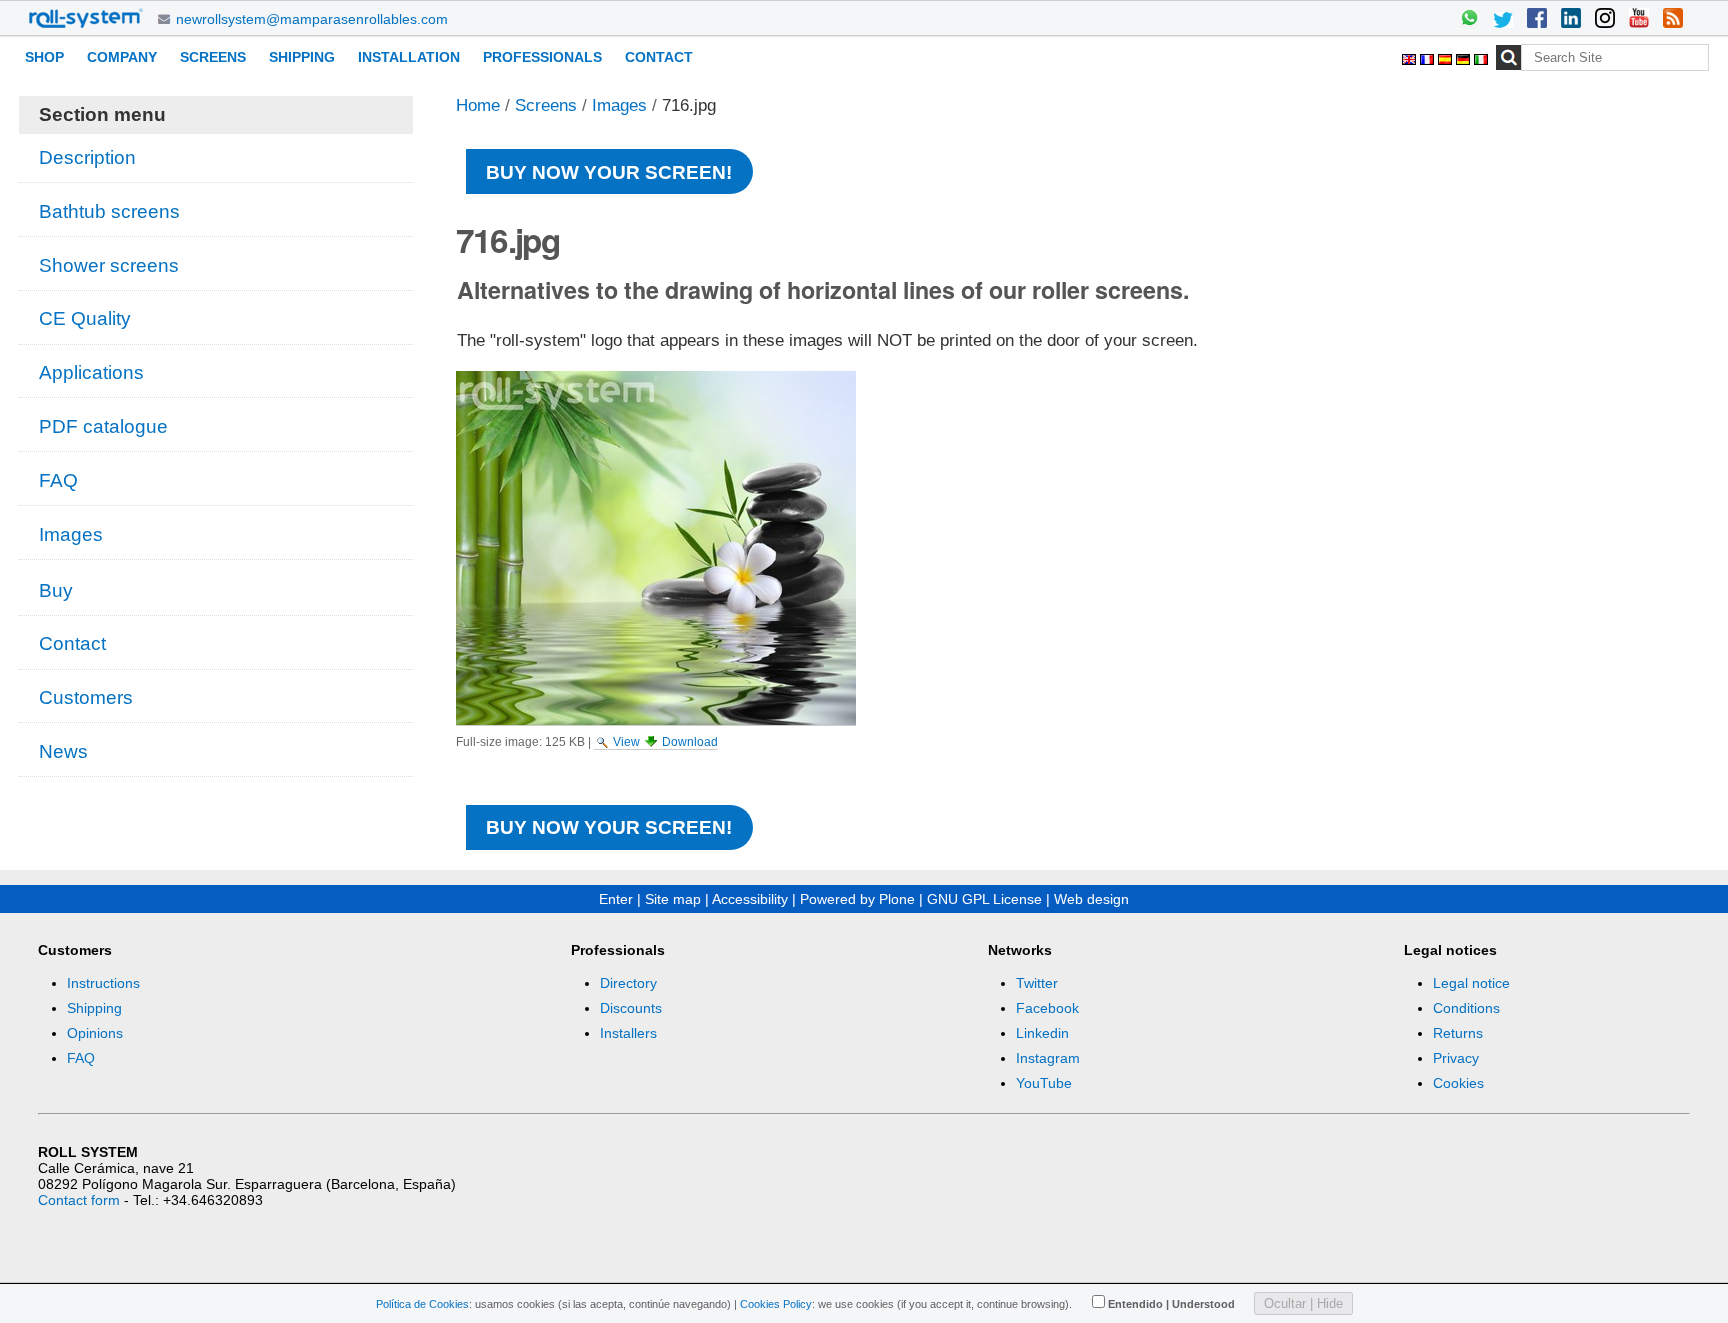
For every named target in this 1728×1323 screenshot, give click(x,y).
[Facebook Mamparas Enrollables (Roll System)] (1537, 20)
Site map (673, 899)
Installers (628, 1033)
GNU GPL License (984, 899)
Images (619, 105)
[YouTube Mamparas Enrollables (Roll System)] (1639, 20)
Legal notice (1471, 983)
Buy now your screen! (609, 172)
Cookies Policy (776, 1304)
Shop (44, 57)
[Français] (1429, 56)
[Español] (1447, 56)
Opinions (95, 1033)
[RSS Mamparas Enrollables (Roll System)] (1673, 20)
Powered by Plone (857, 899)
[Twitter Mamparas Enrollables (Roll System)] (1503, 20)
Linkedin (1042, 1033)
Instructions (103, 983)
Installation (409, 57)
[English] (1411, 56)
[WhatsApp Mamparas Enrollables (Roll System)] (1469, 20)
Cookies (1458, 1083)
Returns (1458, 1033)
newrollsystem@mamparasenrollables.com (312, 19)
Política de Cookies (422, 1304)
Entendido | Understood (1171, 1304)
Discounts (631, 1008)
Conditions (1466, 1008)
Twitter (1037, 983)
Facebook (1047, 1008)
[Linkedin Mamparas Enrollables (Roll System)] (1571, 20)
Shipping (302, 57)
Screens (213, 57)
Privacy (1456, 1058)
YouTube (1044, 1083)
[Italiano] (1481, 56)
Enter (616, 899)
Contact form (79, 1200)
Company (122, 57)
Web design (1091, 899)
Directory (628, 983)
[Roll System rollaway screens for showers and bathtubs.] (86, 18)
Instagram (1048, 1058)
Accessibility (750, 899)
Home (478, 105)
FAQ (81, 1058)
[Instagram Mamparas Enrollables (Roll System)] (1605, 20)
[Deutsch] (1465, 56)
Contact (659, 57)
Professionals (542, 57)
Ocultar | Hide (1303, 1303)
